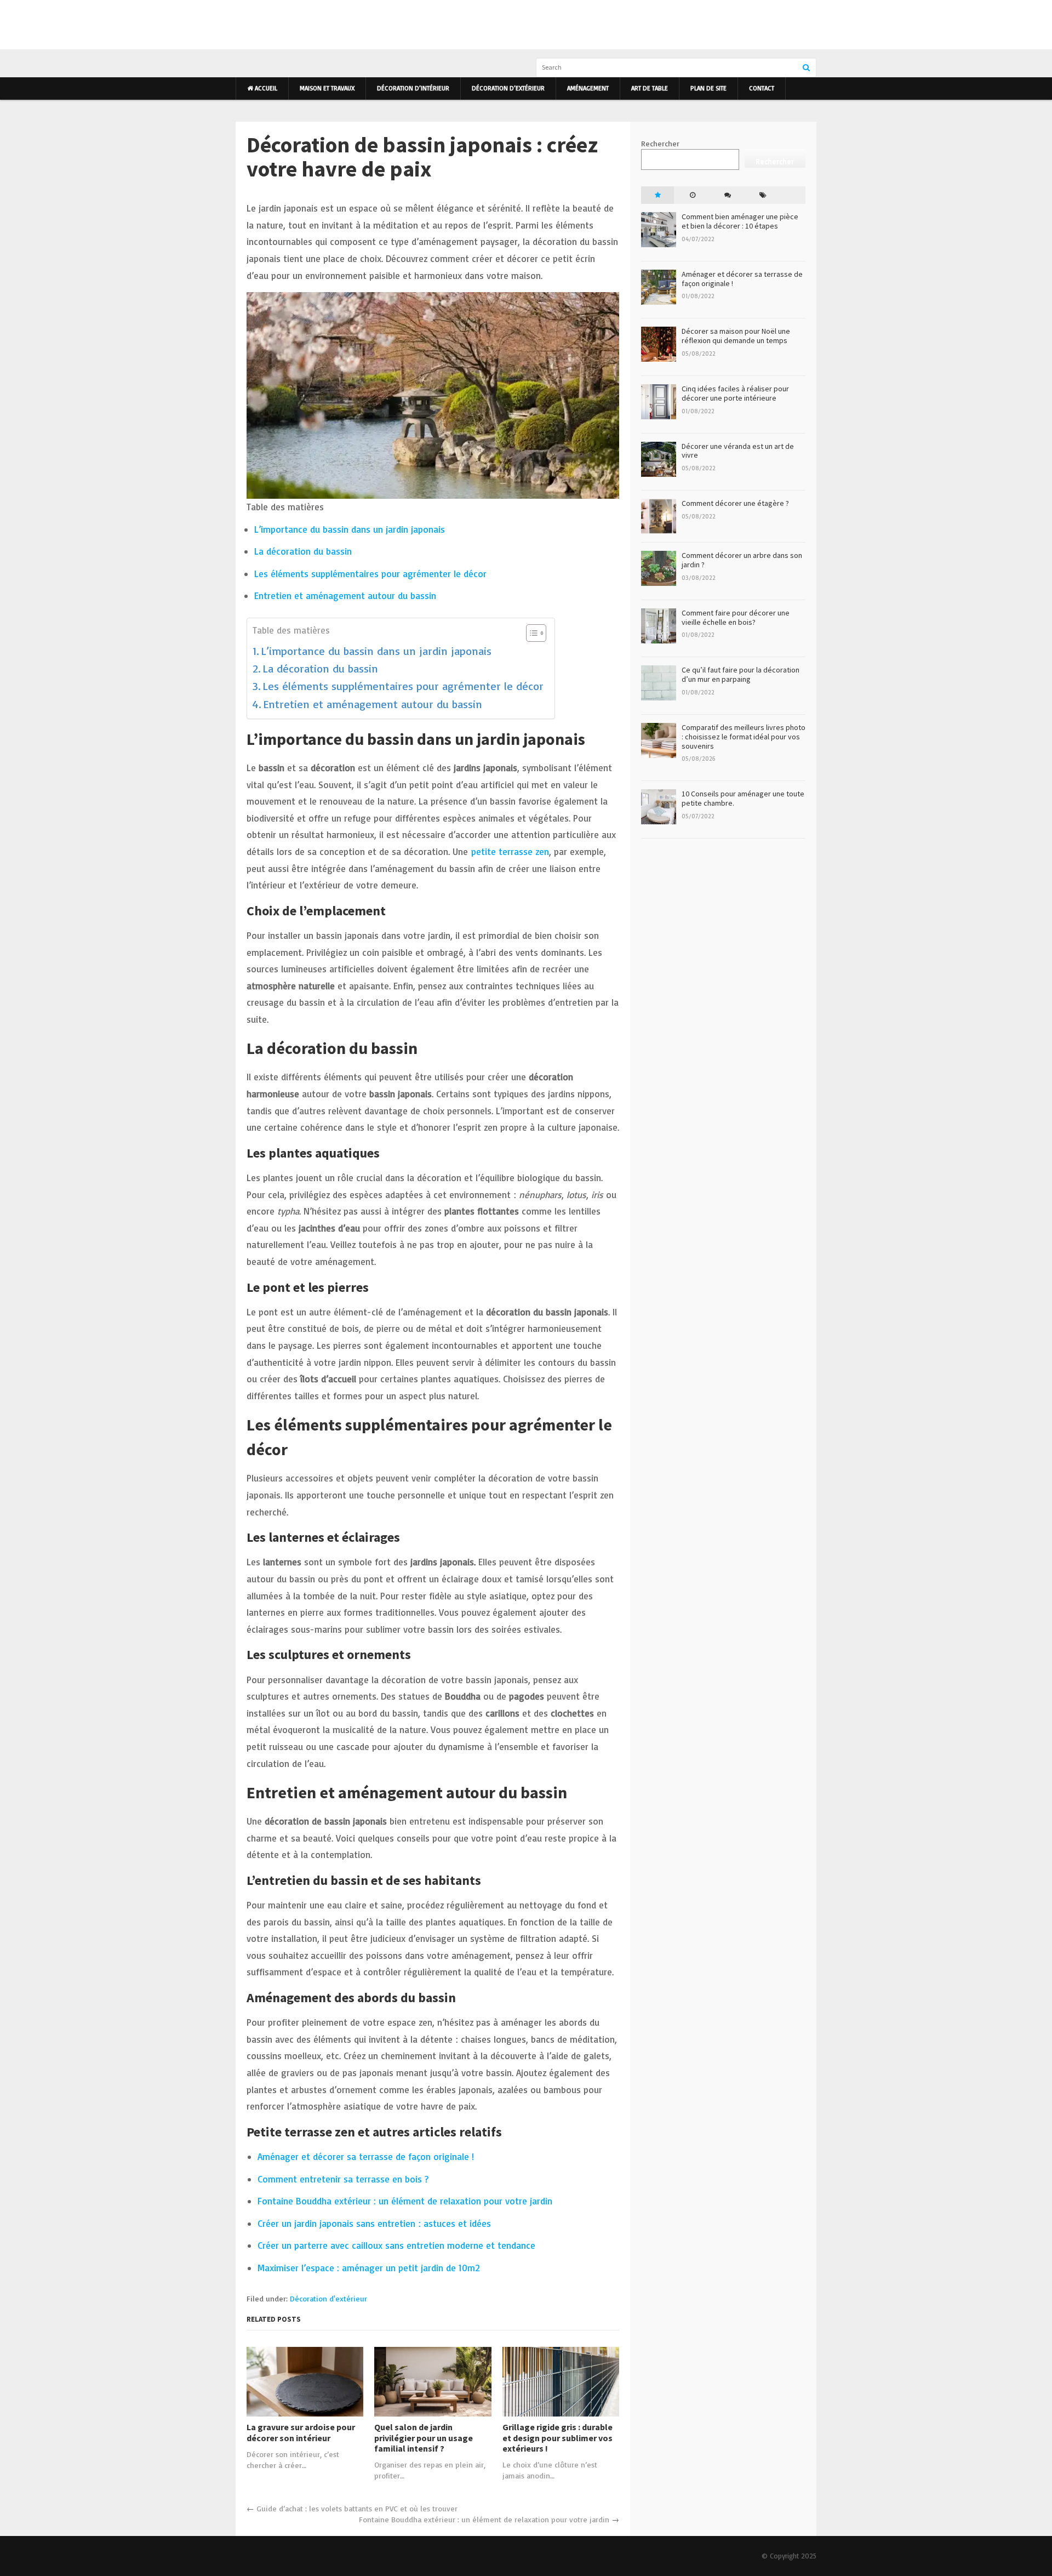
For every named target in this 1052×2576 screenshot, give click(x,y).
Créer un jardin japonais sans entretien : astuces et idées (374, 2223)
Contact (762, 88)
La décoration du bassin (303, 551)
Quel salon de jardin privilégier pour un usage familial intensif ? (424, 2438)
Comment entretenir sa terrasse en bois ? (343, 2179)
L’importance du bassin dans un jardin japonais (350, 529)
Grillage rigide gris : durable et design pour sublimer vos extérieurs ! (558, 2438)
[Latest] (693, 195)
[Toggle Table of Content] (531, 633)
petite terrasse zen (510, 851)
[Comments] (728, 195)
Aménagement (588, 88)
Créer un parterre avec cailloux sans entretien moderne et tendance (396, 2245)
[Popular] (658, 195)
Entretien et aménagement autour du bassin (345, 595)
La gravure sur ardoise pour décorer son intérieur (301, 2432)
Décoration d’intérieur (413, 88)
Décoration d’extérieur (508, 88)
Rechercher (660, 143)
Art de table (650, 88)
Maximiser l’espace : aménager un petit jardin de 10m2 (369, 2268)
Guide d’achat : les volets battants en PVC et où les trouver (357, 2508)
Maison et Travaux (327, 88)
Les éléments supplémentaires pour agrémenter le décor (370, 574)
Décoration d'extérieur (328, 2298)
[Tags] (763, 195)
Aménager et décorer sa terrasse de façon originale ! (366, 2156)
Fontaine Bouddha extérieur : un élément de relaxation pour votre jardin (405, 2201)
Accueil (265, 88)
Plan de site (708, 88)
